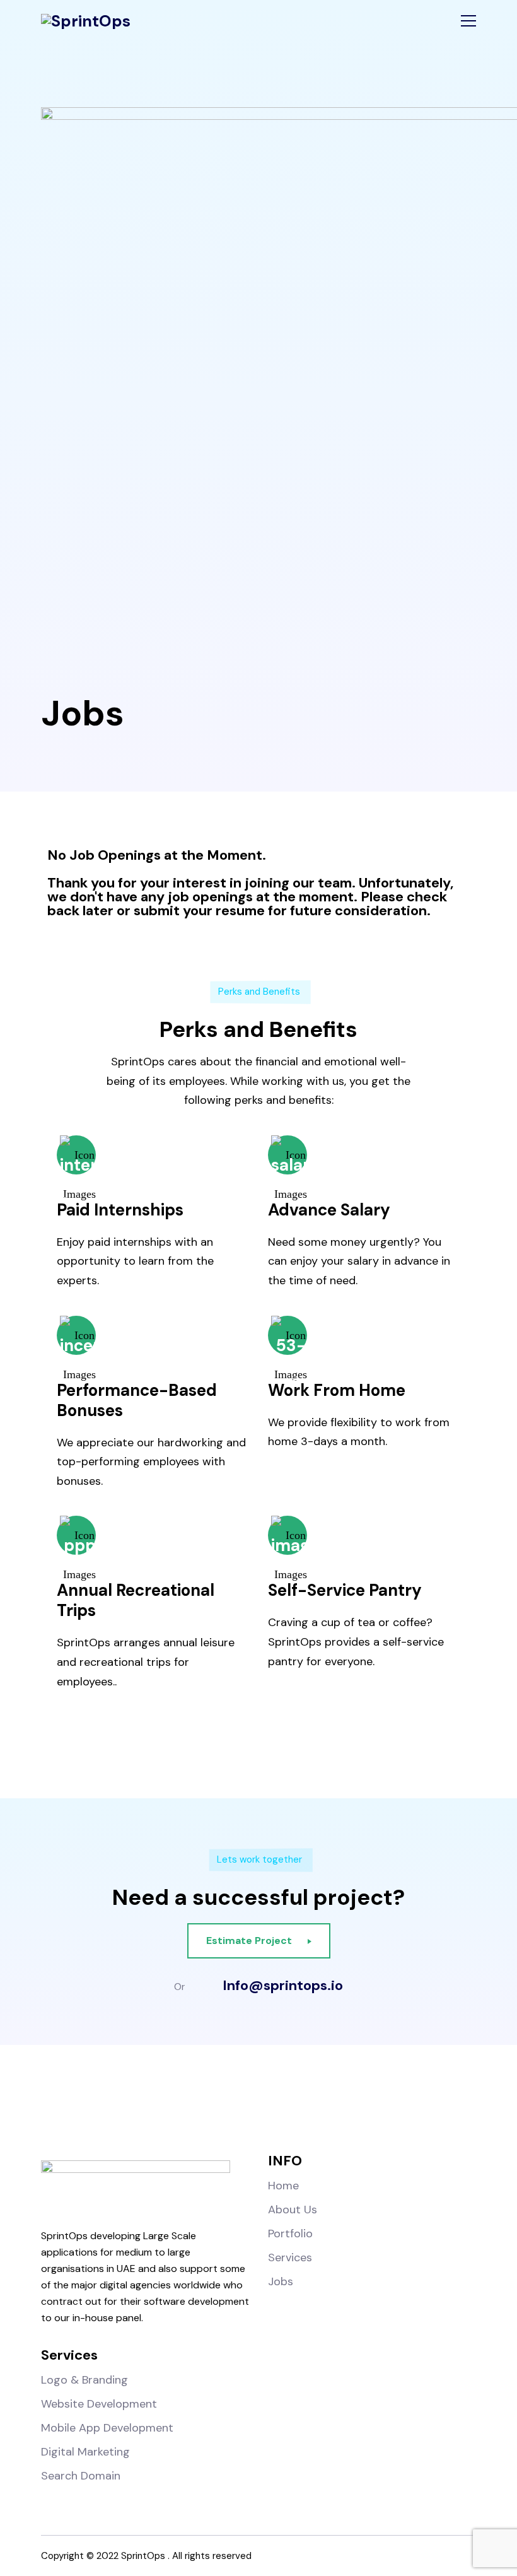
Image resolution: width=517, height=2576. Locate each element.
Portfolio (290, 2234)
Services (290, 2257)
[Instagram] (232, 2105)
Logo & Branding (84, 2380)
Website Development (99, 2404)
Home (283, 2186)
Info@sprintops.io (283, 1986)
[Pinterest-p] (337, 2105)
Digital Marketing (85, 2452)
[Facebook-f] (180, 2105)
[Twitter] (285, 2105)
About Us (293, 2210)
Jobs (281, 2281)
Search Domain (81, 2476)
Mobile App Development (107, 2428)
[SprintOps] (86, 21)
